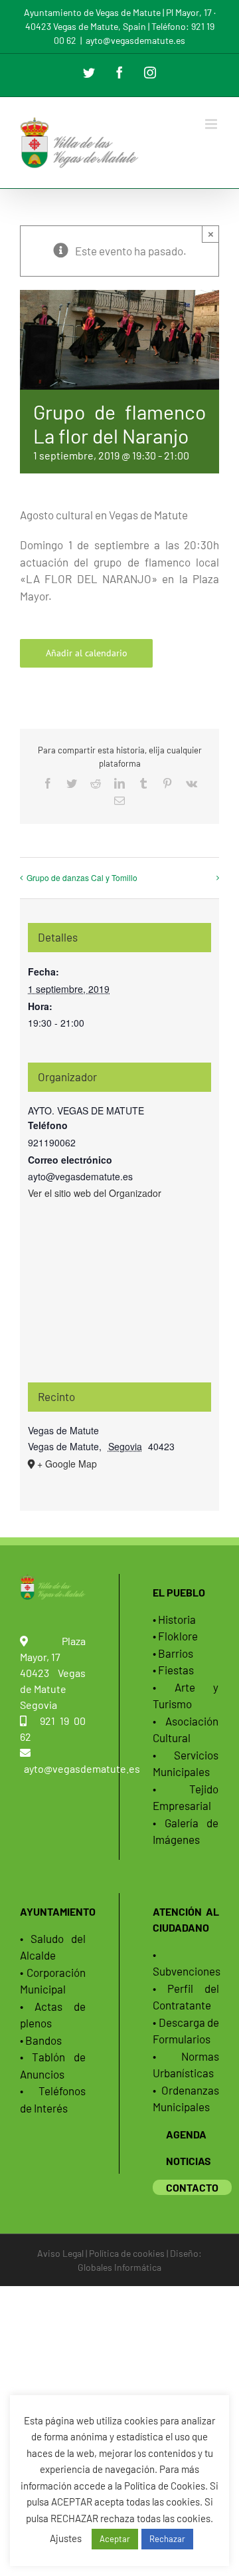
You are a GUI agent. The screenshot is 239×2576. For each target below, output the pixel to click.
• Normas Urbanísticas (186, 2065)
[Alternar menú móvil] (212, 124)
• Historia (174, 1619)
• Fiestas (173, 1670)
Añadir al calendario (87, 653)
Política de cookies (127, 2253)
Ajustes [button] (66, 2538)
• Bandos (41, 2040)
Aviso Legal (60, 2253)
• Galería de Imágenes (186, 1831)
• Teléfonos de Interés (53, 2099)
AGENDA (186, 2134)
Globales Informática (119, 2267)
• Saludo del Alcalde (53, 1947)
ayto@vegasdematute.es (135, 40)
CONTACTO (192, 2187)
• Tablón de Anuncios (53, 2065)
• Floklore (175, 1636)
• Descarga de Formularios (186, 2031)
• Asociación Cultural (186, 1730)
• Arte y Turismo (186, 1696)
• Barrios (173, 1653)
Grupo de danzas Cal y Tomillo (82, 877)
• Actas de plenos (53, 2015)
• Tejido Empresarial (186, 1797)
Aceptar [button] (115, 2539)
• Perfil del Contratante (186, 1997)
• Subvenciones (186, 1963)
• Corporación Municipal (53, 1981)
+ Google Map (67, 1464)
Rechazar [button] (167, 2539)
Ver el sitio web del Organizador (95, 1193)
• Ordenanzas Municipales (186, 2099)
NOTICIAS (189, 2161)
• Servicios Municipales (186, 1763)
